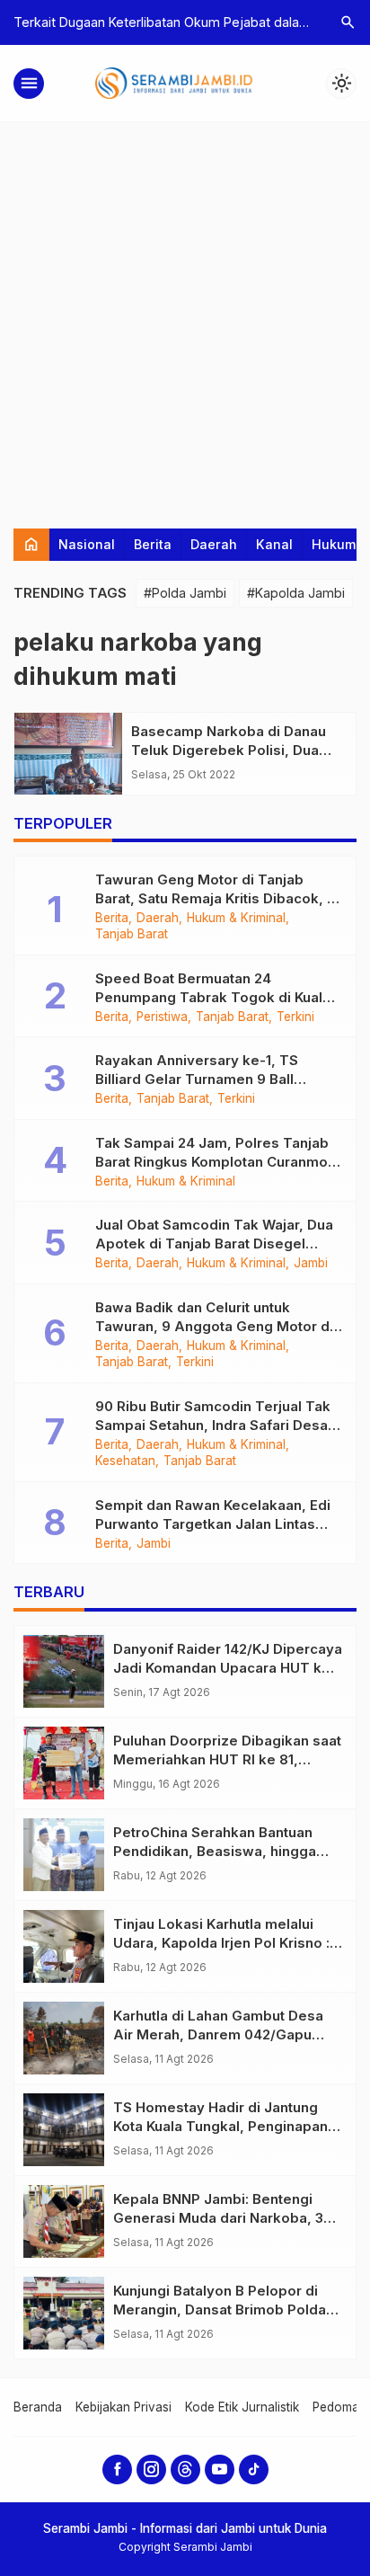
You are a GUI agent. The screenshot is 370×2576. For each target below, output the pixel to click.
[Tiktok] (254, 2469)
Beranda (38, 2407)
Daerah (214, 544)
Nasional (87, 544)
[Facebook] (117, 2469)
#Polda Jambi (185, 593)
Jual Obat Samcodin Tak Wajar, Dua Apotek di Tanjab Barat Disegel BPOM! (214, 1244)
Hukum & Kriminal (236, 919)
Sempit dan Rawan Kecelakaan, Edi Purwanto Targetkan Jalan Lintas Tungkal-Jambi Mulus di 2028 (213, 1524)
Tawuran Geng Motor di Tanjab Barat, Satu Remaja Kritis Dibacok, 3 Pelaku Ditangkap (215, 898)
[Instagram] (151, 2469)
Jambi (311, 1264)
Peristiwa (162, 1017)
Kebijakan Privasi (123, 2407)
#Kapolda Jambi (296, 593)
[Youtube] (220, 2469)
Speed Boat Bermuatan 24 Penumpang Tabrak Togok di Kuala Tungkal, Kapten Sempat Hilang (213, 997)
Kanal (274, 544)
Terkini (295, 1017)
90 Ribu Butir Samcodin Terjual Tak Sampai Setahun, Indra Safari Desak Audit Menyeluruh (216, 1425)
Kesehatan (125, 1461)
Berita (153, 544)
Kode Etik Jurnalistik (242, 2407)
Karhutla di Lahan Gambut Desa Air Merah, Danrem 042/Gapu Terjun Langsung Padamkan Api (220, 2034)
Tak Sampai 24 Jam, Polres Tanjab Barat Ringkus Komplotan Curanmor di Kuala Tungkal (214, 1162)
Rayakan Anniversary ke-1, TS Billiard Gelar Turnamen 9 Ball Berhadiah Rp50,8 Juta (197, 1079)
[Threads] (185, 2469)
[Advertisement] (185, 316)
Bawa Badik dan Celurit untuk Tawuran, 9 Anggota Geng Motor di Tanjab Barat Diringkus (214, 1326)
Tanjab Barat (132, 935)
